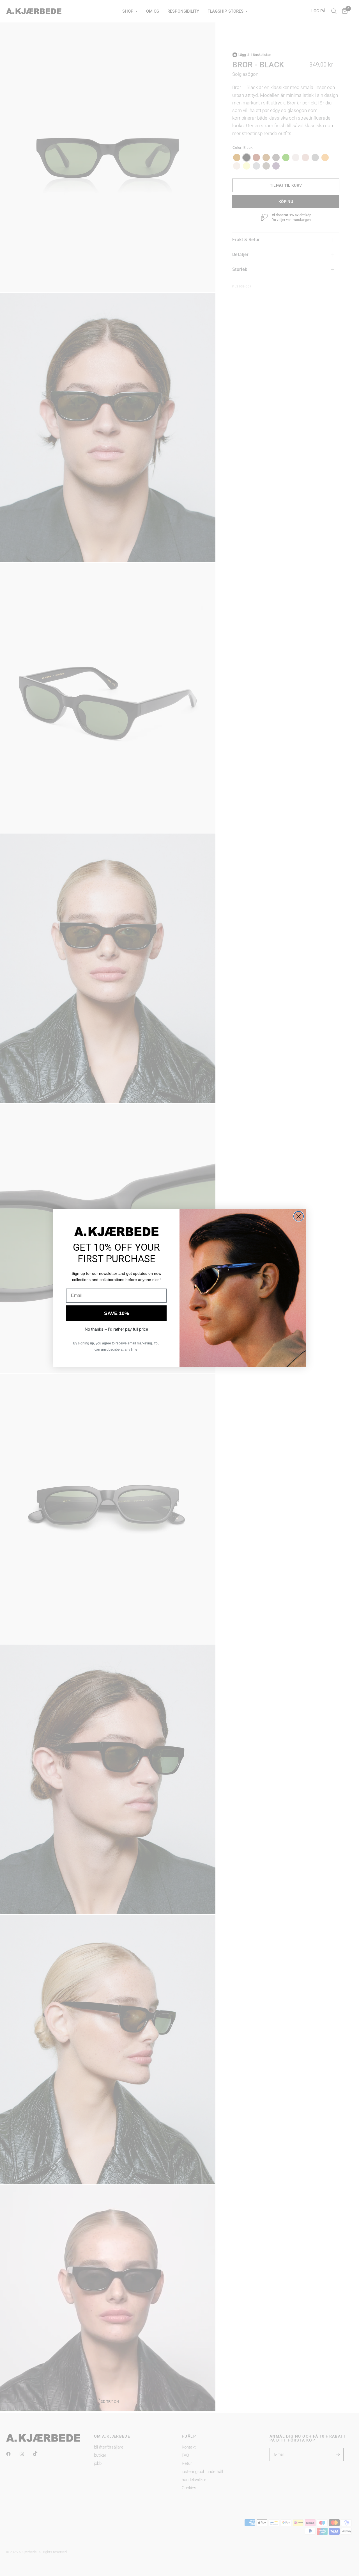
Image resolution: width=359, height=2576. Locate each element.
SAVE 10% (117, 1313)
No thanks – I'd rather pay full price (116, 1329)
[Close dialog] (299, 1216)
